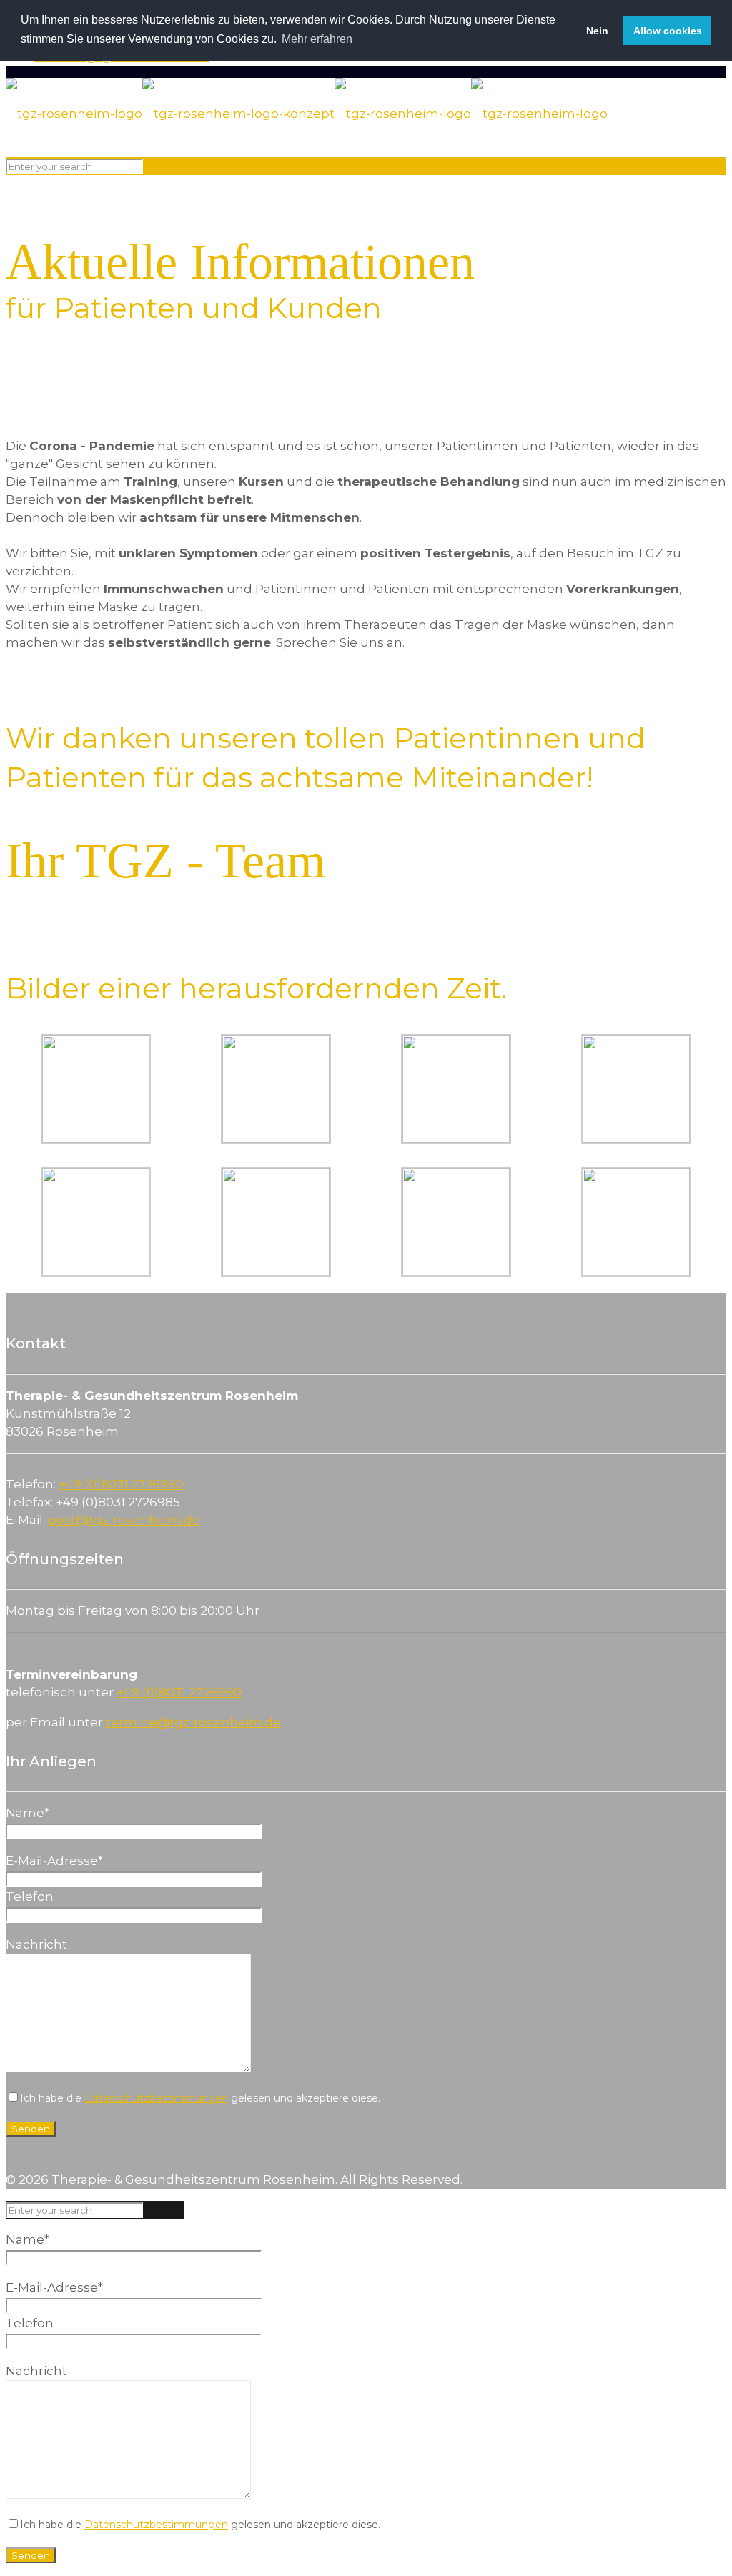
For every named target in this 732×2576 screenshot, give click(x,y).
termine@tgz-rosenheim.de (193, 1722)
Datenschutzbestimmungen (156, 2098)
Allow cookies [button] (668, 31)
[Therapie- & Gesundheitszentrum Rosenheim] (307, 114)
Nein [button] (597, 31)
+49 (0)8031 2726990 (121, 1484)
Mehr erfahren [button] (317, 39)
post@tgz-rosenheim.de (124, 1520)
